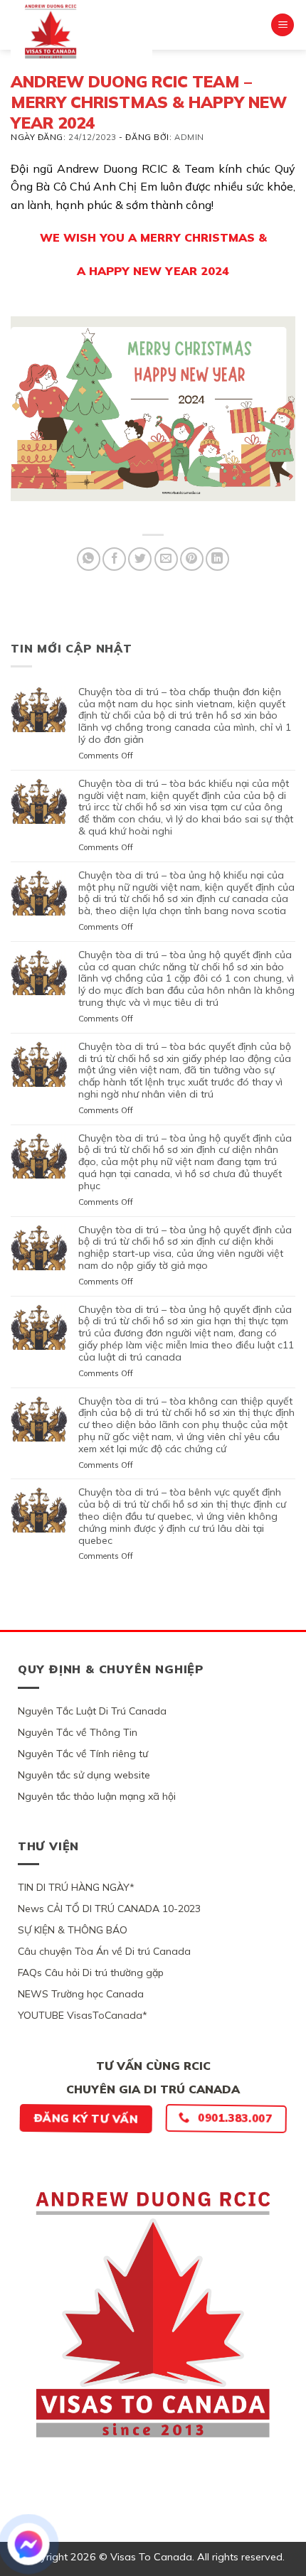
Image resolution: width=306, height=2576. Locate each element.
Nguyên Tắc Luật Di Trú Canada (92, 1711)
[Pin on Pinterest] (192, 559)
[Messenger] (28, 2544)
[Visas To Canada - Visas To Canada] (81, 31)
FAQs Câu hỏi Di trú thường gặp (91, 1973)
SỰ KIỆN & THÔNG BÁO (73, 1930)
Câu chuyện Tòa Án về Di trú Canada (104, 1951)
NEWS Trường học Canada (81, 1994)
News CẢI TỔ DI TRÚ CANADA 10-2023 (109, 1909)
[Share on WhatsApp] (89, 559)
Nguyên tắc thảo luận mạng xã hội (97, 1796)
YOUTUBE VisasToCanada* (83, 2015)
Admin (189, 137)
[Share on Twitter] (140, 559)
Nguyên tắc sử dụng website (84, 1775)
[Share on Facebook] (114, 559)
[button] (283, 25)
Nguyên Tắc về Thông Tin (78, 1732)
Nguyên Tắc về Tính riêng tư (83, 1754)
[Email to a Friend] (166, 559)
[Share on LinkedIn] (217, 559)
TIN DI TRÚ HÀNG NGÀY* (76, 1887)
